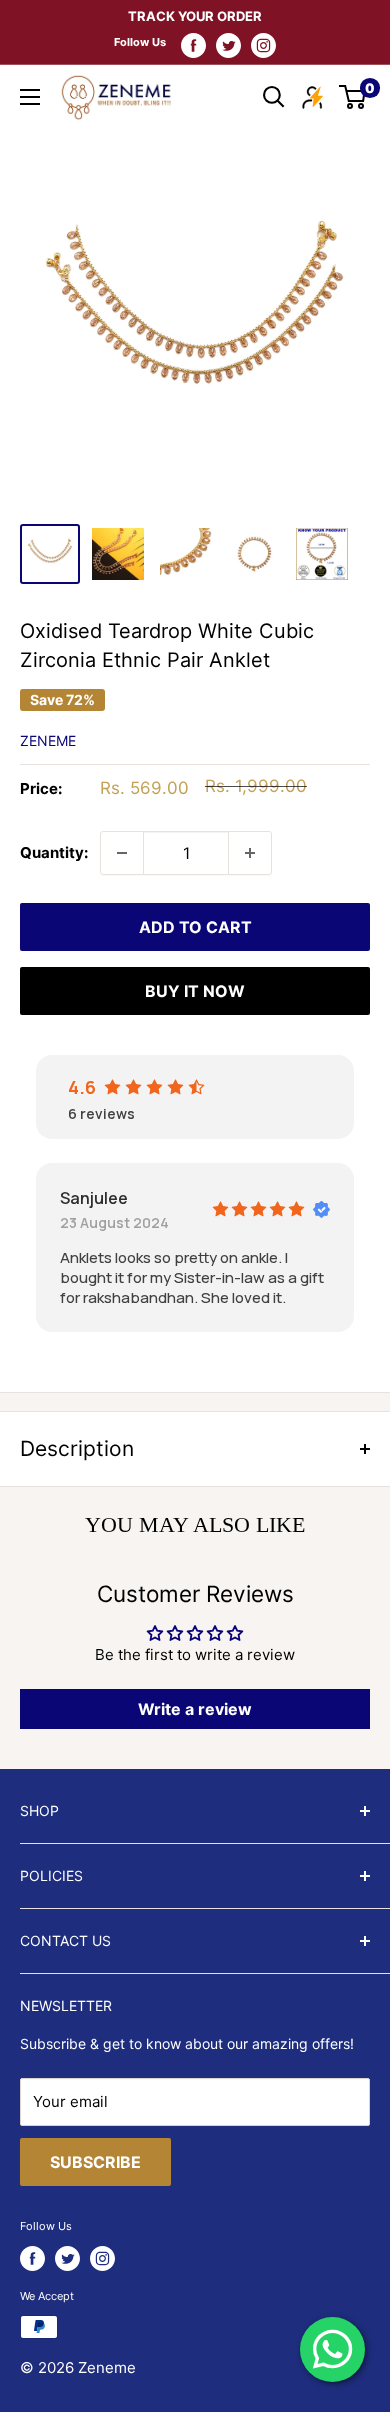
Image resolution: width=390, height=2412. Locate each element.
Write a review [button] (195, 1709)
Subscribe (95, 2162)
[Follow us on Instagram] (263, 45)
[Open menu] (30, 97)
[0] (353, 97)
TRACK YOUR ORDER (195, 16)
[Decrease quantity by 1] (122, 853)
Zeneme (48, 740)
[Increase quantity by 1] (250, 853)
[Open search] (274, 97)
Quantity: (54, 852)
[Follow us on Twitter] (228, 45)
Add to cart (195, 927)
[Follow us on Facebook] (193, 45)
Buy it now (195, 991)
